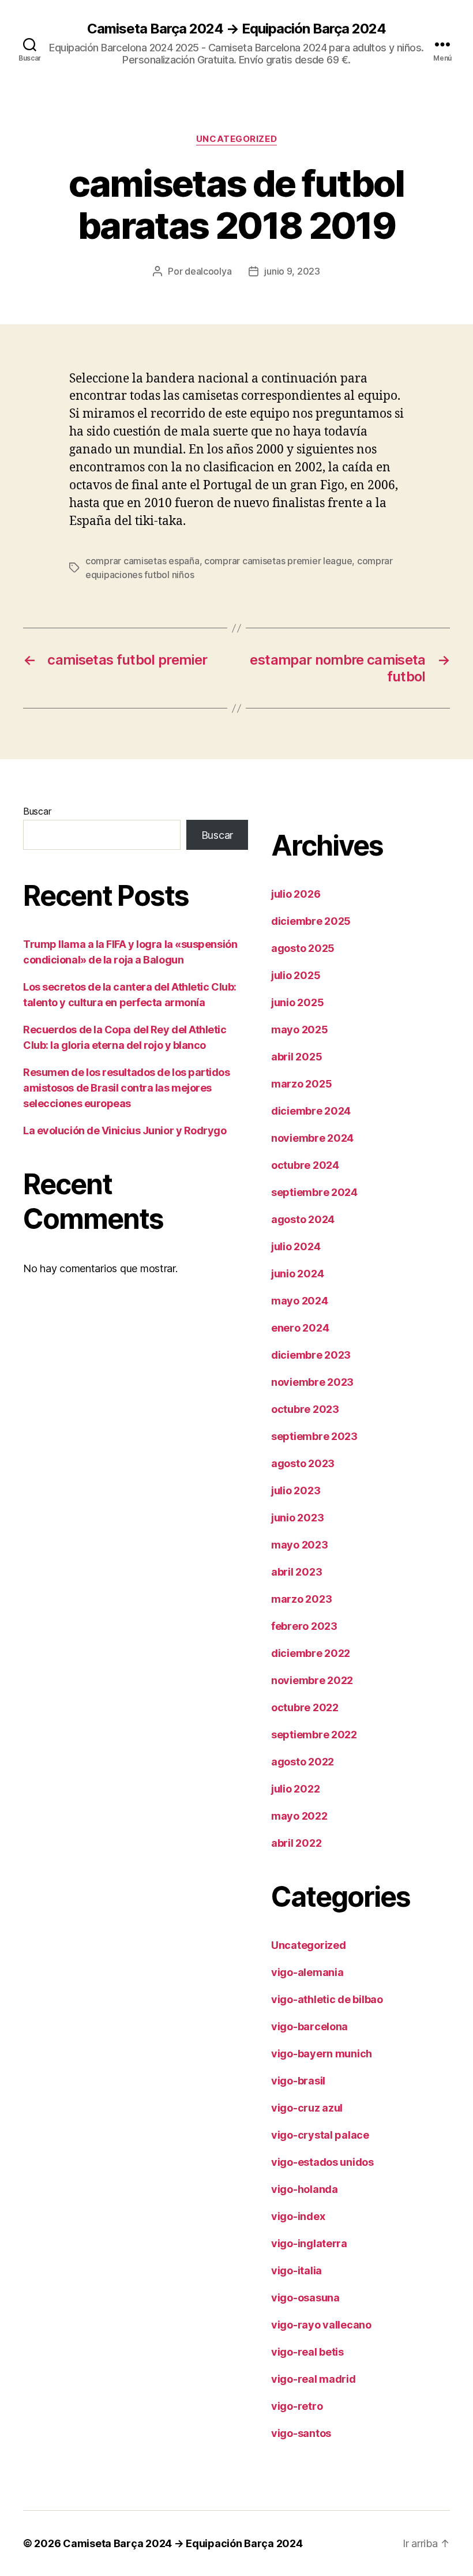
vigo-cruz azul (307, 2108)
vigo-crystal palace (320, 2135)
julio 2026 (296, 894)
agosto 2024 (303, 1219)
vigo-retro (297, 2406)
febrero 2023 (304, 1626)
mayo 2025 (300, 1030)
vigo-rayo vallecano (321, 2325)
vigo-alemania (307, 1972)
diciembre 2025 (311, 921)
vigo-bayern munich (322, 2054)
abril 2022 (296, 1843)
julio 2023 (296, 1491)
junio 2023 (297, 1518)
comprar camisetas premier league (278, 561)
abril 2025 (296, 1057)
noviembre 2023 (312, 1382)
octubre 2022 (305, 1707)
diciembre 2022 (311, 1653)
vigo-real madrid (314, 2379)
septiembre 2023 (314, 1436)
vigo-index (298, 2216)
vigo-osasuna (305, 2298)
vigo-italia (296, 2271)
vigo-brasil (298, 2081)
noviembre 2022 (312, 1680)
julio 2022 (295, 1789)
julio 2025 (296, 975)
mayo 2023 (300, 1545)
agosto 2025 (303, 948)
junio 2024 (297, 1274)
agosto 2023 (303, 1463)
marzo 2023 (301, 1599)
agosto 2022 (303, 1762)
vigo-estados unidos (322, 2162)
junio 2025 (297, 1002)
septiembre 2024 (314, 1192)
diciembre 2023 (311, 1355)
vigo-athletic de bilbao (327, 1999)
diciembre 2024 (311, 1111)
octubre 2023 (305, 1409)
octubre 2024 (305, 1165)
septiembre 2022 (314, 1735)
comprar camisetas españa (142, 561)
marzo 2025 (301, 1084)
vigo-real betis (307, 2352)
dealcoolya (208, 271)
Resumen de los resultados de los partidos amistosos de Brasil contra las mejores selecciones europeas (127, 1088)
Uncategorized (236, 139)
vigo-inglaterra (309, 2243)
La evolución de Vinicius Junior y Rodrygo (125, 1130)
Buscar (37, 811)
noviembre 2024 (312, 1138)
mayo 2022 (299, 1816)
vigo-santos (301, 2433)
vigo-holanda (305, 2189)
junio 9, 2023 (292, 271)
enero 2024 (300, 1328)
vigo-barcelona (309, 2026)
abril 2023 (296, 1572)
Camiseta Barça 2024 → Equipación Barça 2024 (236, 29)
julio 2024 (296, 1246)
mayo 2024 (300, 1301)
